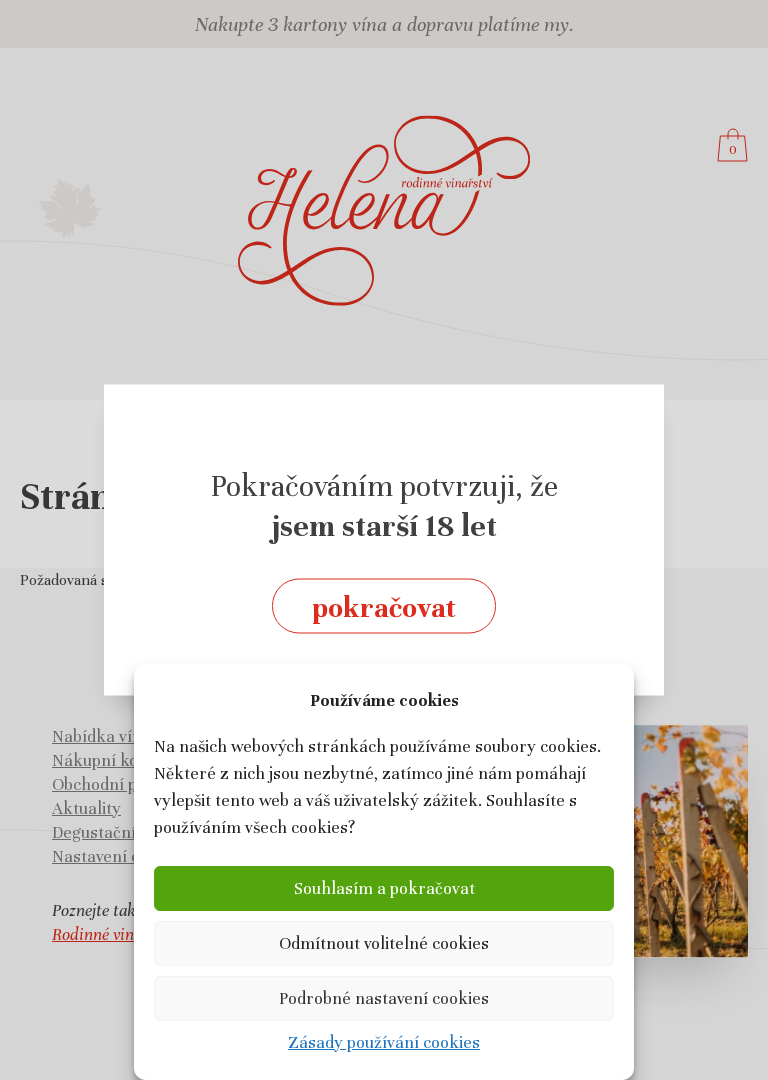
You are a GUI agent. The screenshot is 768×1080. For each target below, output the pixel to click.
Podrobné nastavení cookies (384, 998)
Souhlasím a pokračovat (384, 888)
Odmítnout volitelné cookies (384, 943)
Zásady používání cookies (384, 1042)
